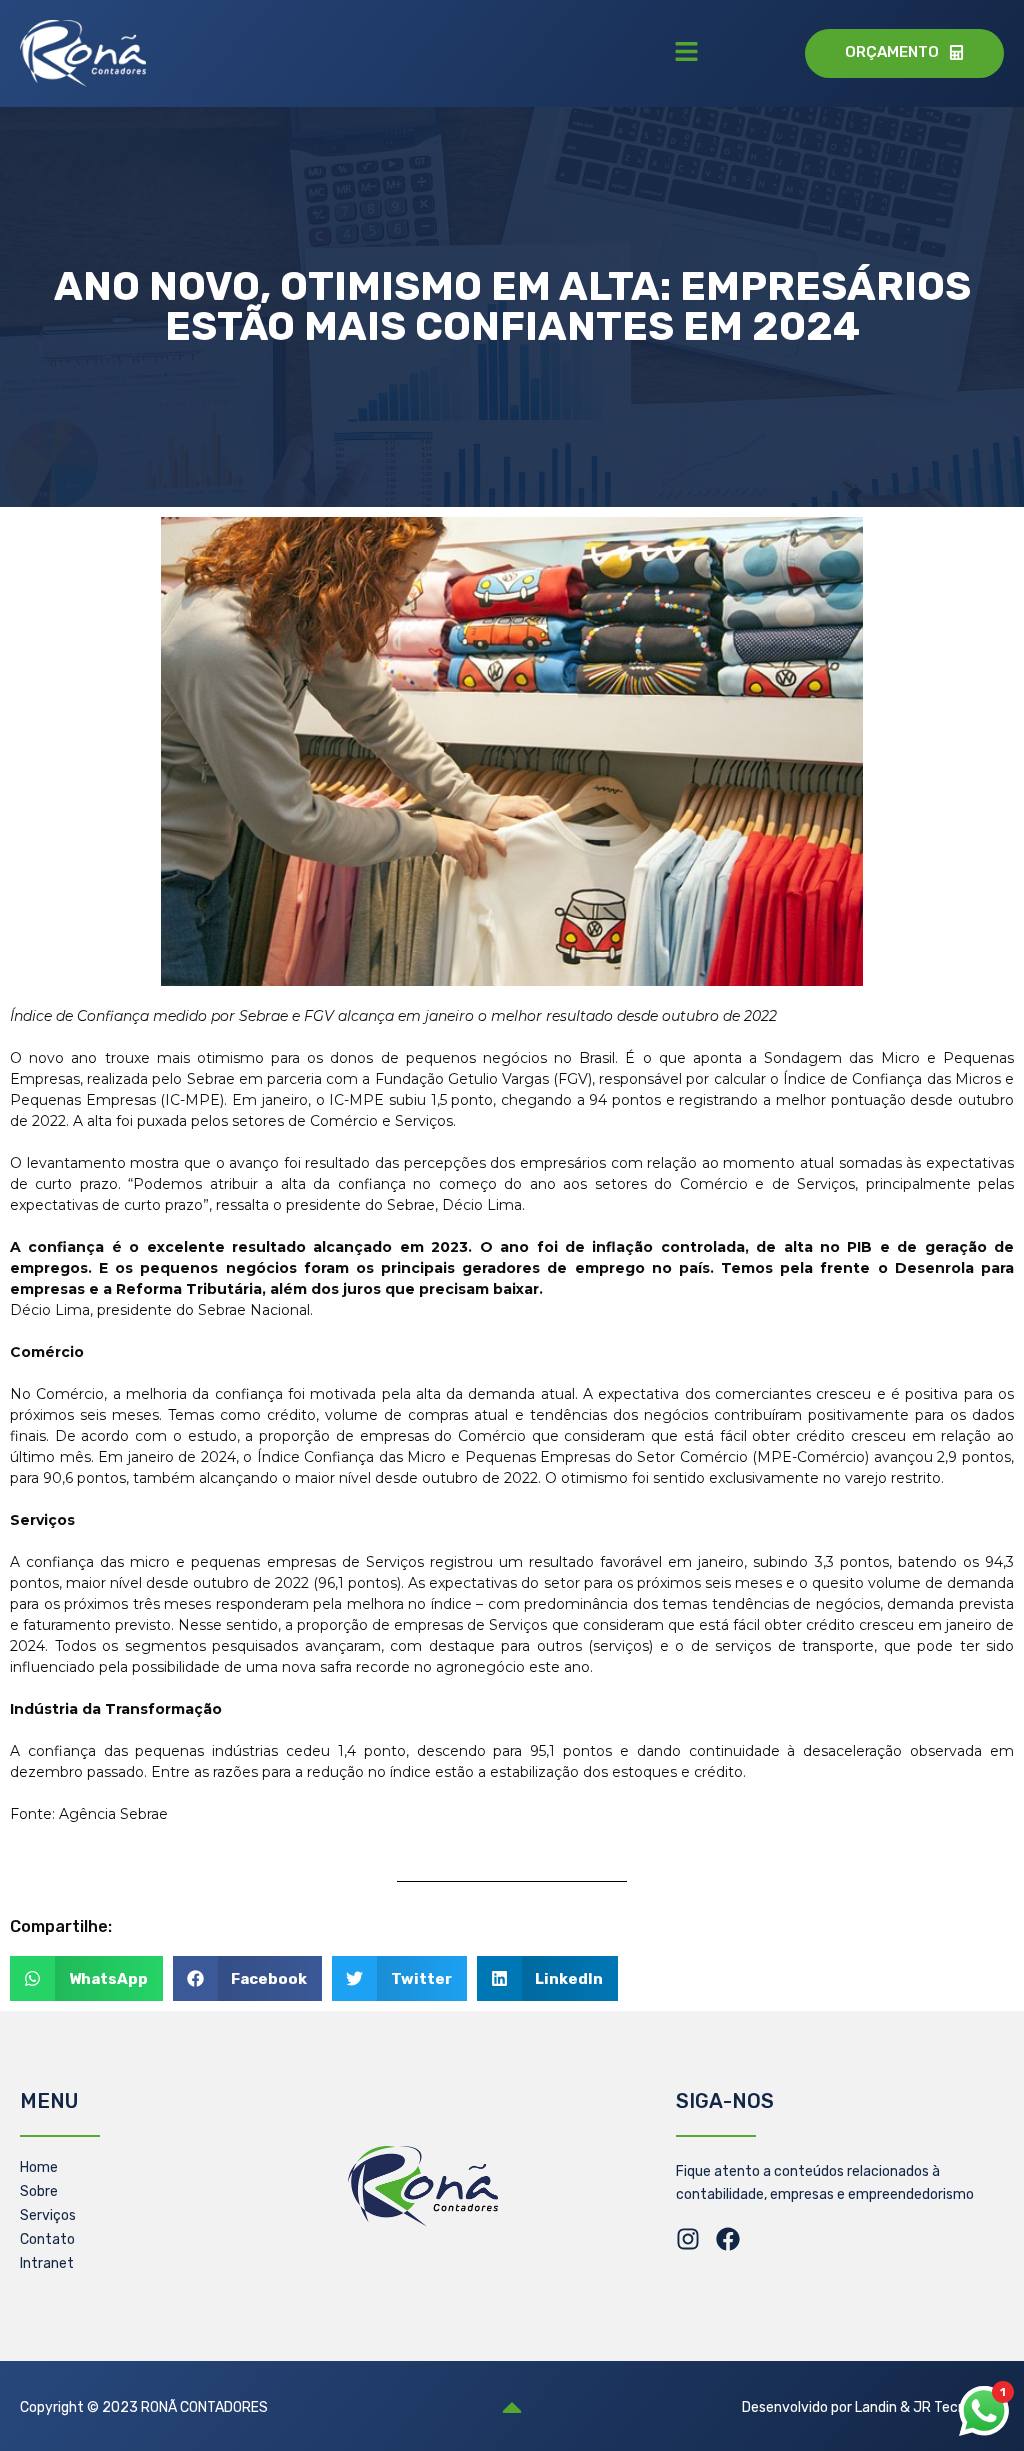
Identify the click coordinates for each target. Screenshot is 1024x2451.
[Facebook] (728, 2239)
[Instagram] (688, 2239)
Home (39, 2167)
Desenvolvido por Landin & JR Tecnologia (873, 2407)
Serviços (48, 2215)
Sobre (39, 2191)
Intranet (47, 2263)
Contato (47, 2239)
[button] (686, 53)
